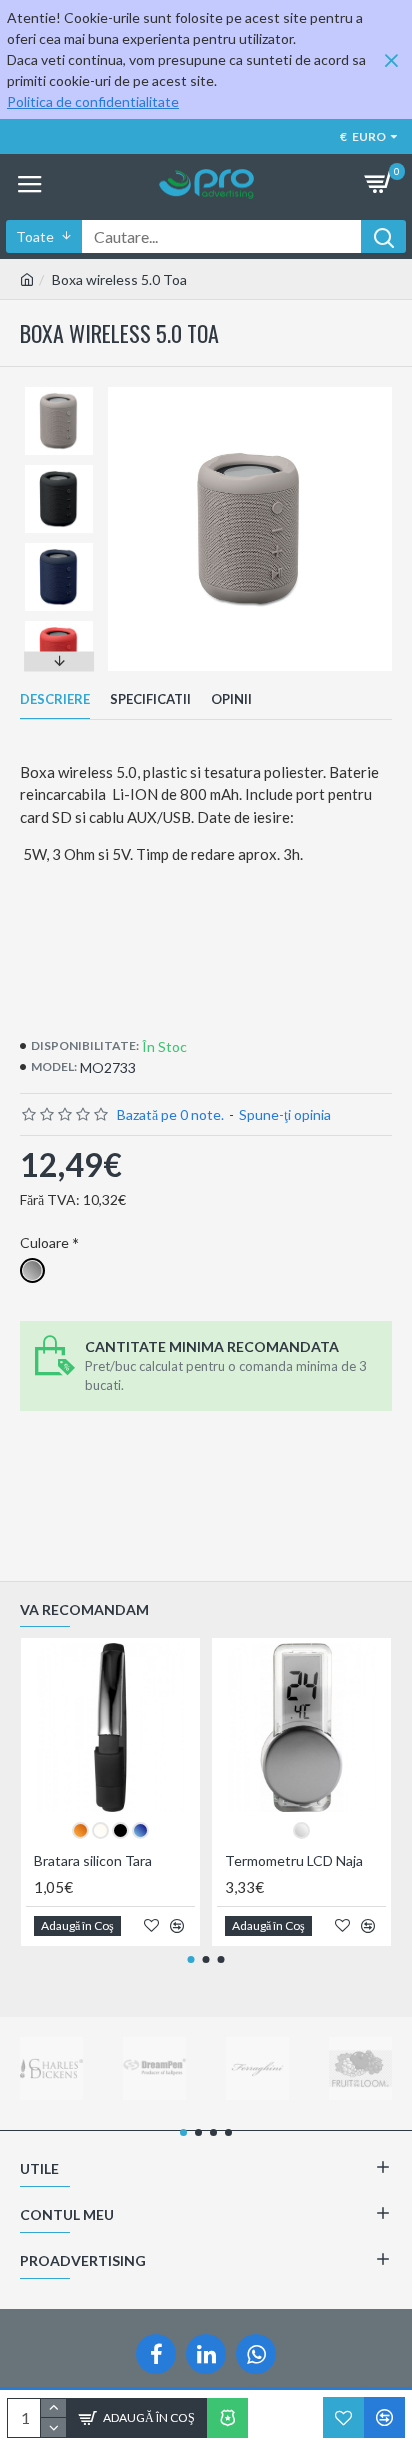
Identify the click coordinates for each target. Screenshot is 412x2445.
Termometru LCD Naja (294, 1860)
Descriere (55, 699)
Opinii (231, 699)
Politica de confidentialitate (93, 101)
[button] (59, 392)
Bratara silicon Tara (93, 1860)
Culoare (44, 1242)
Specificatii (150, 699)
